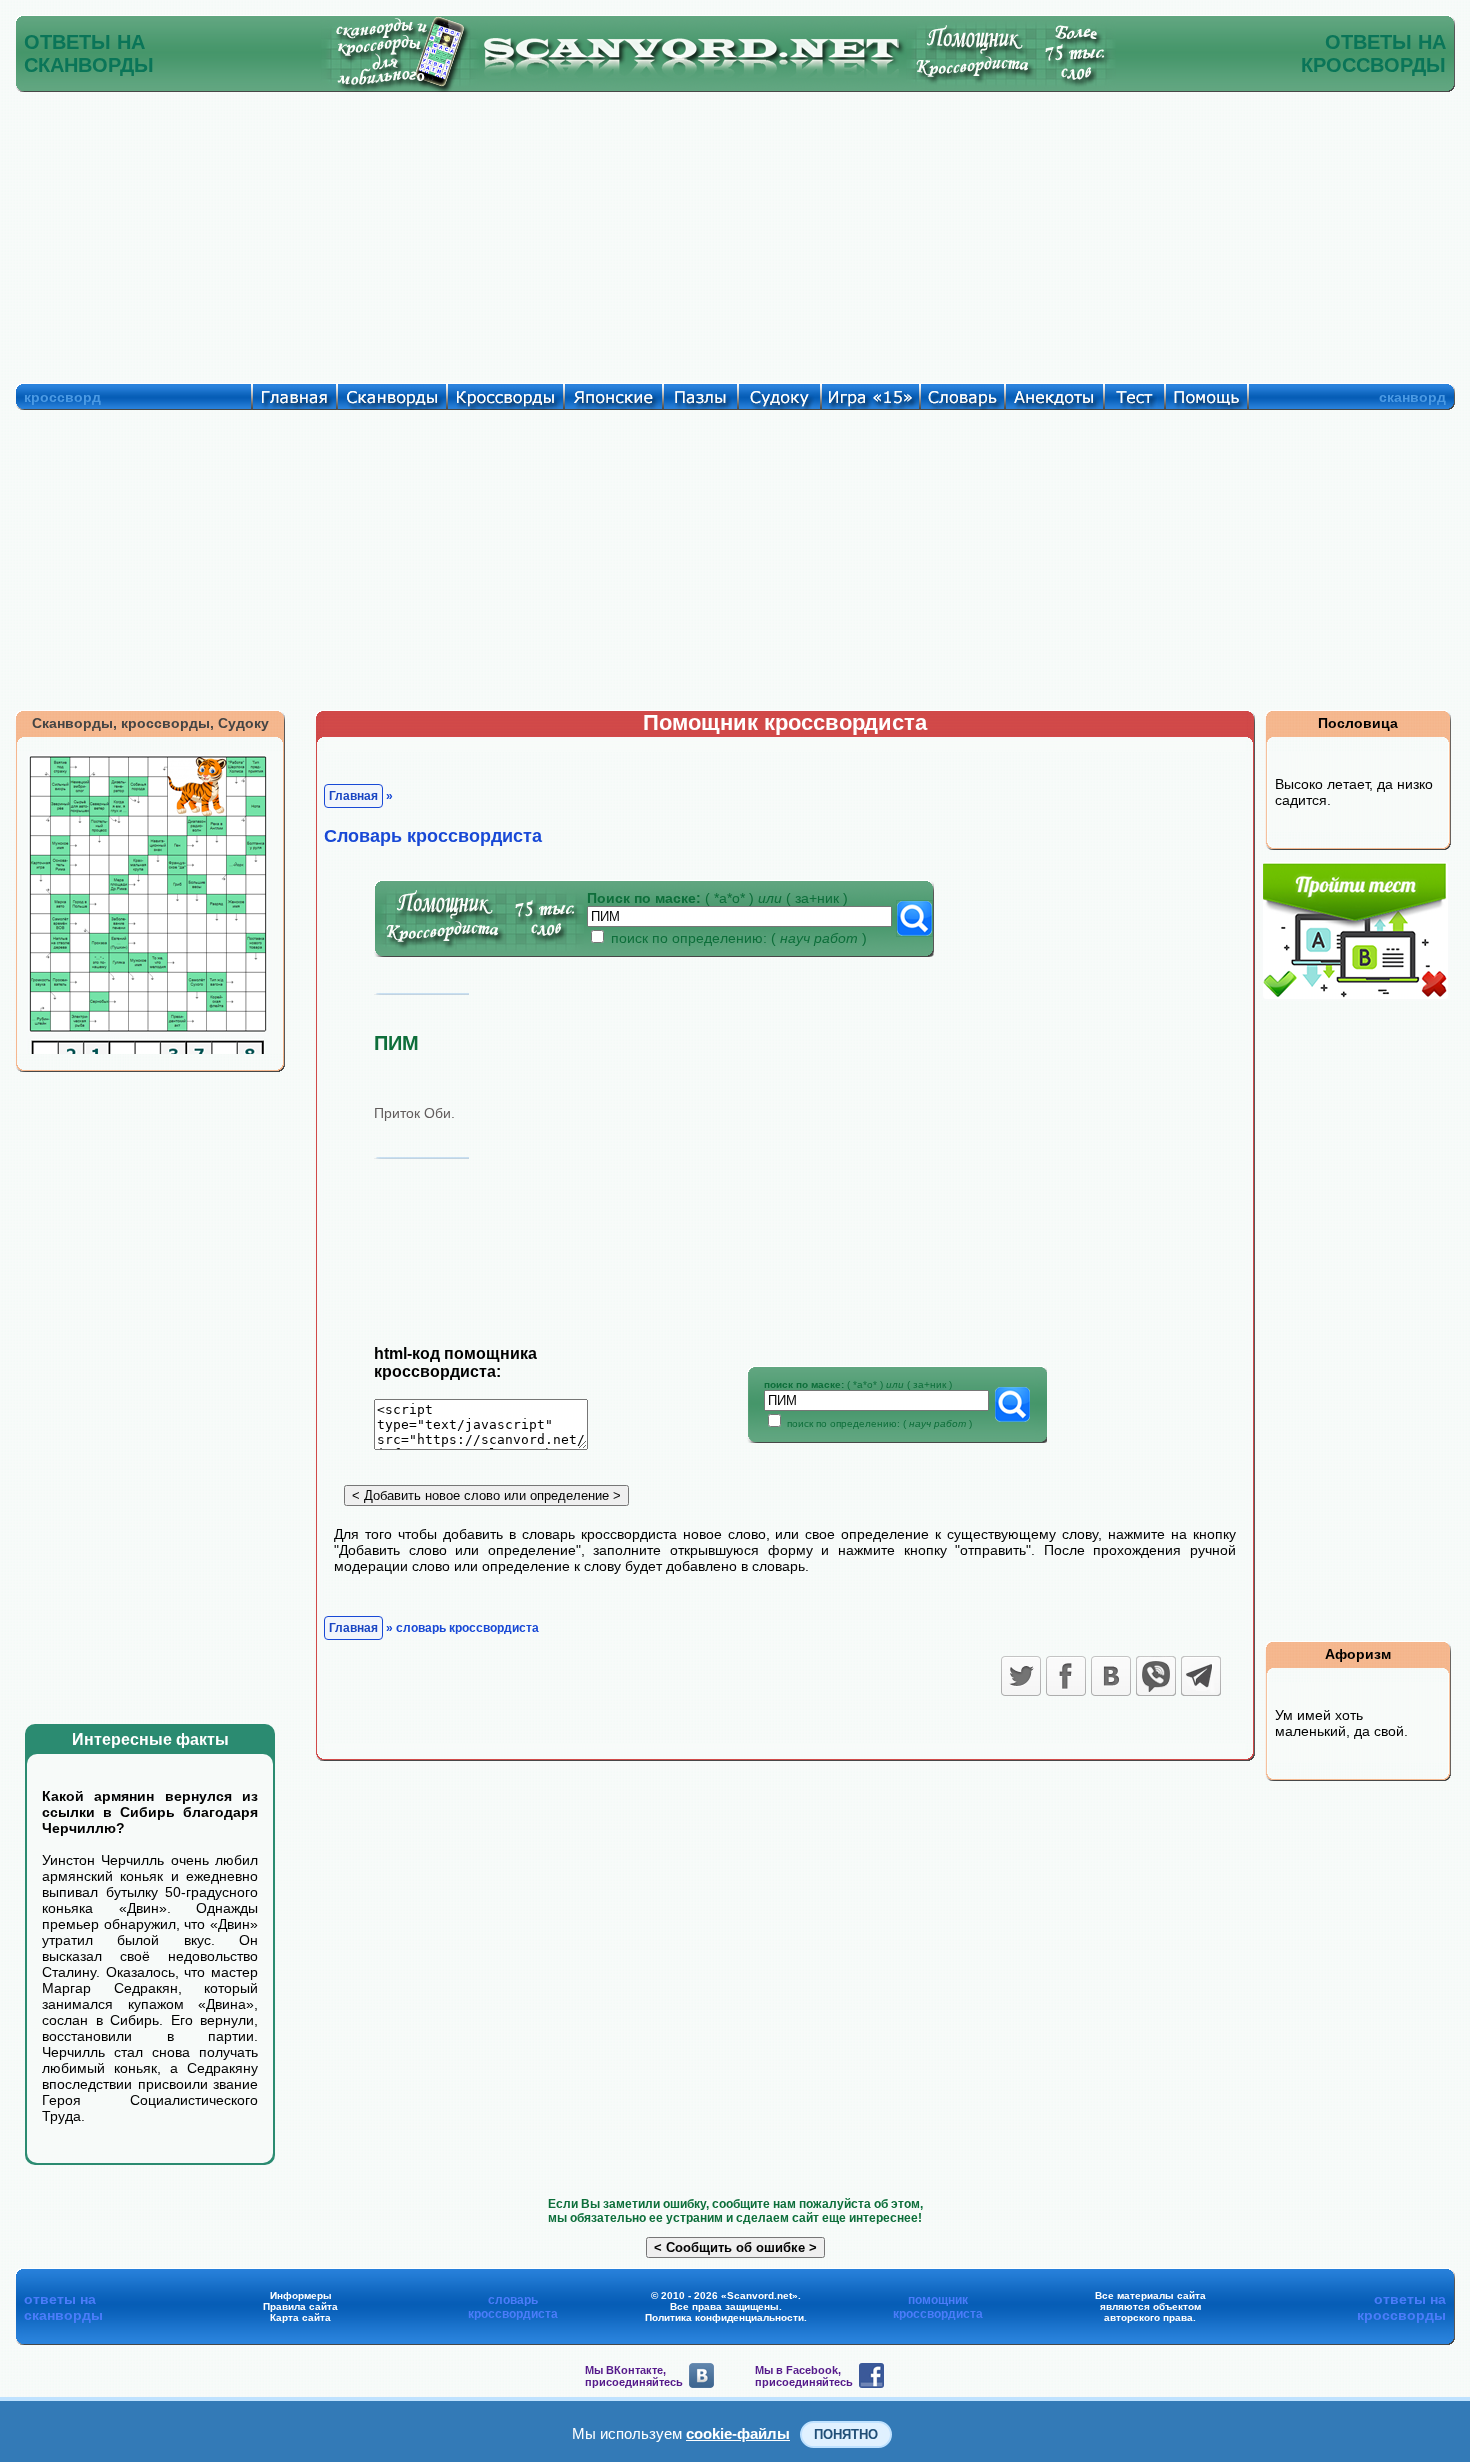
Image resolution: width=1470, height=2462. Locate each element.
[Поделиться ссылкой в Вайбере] (1156, 1676)
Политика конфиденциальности (724, 2317)
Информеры (301, 2295)
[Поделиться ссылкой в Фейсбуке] (1066, 1676)
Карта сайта (300, 2317)
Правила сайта (300, 2306)
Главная (353, 796)
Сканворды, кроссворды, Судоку (150, 723)
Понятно (846, 2434)
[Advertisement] (735, 233)
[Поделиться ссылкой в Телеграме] (1201, 1676)
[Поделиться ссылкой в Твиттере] (1021, 1676)
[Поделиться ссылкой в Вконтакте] (1111, 1676)
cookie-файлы (738, 2433)
